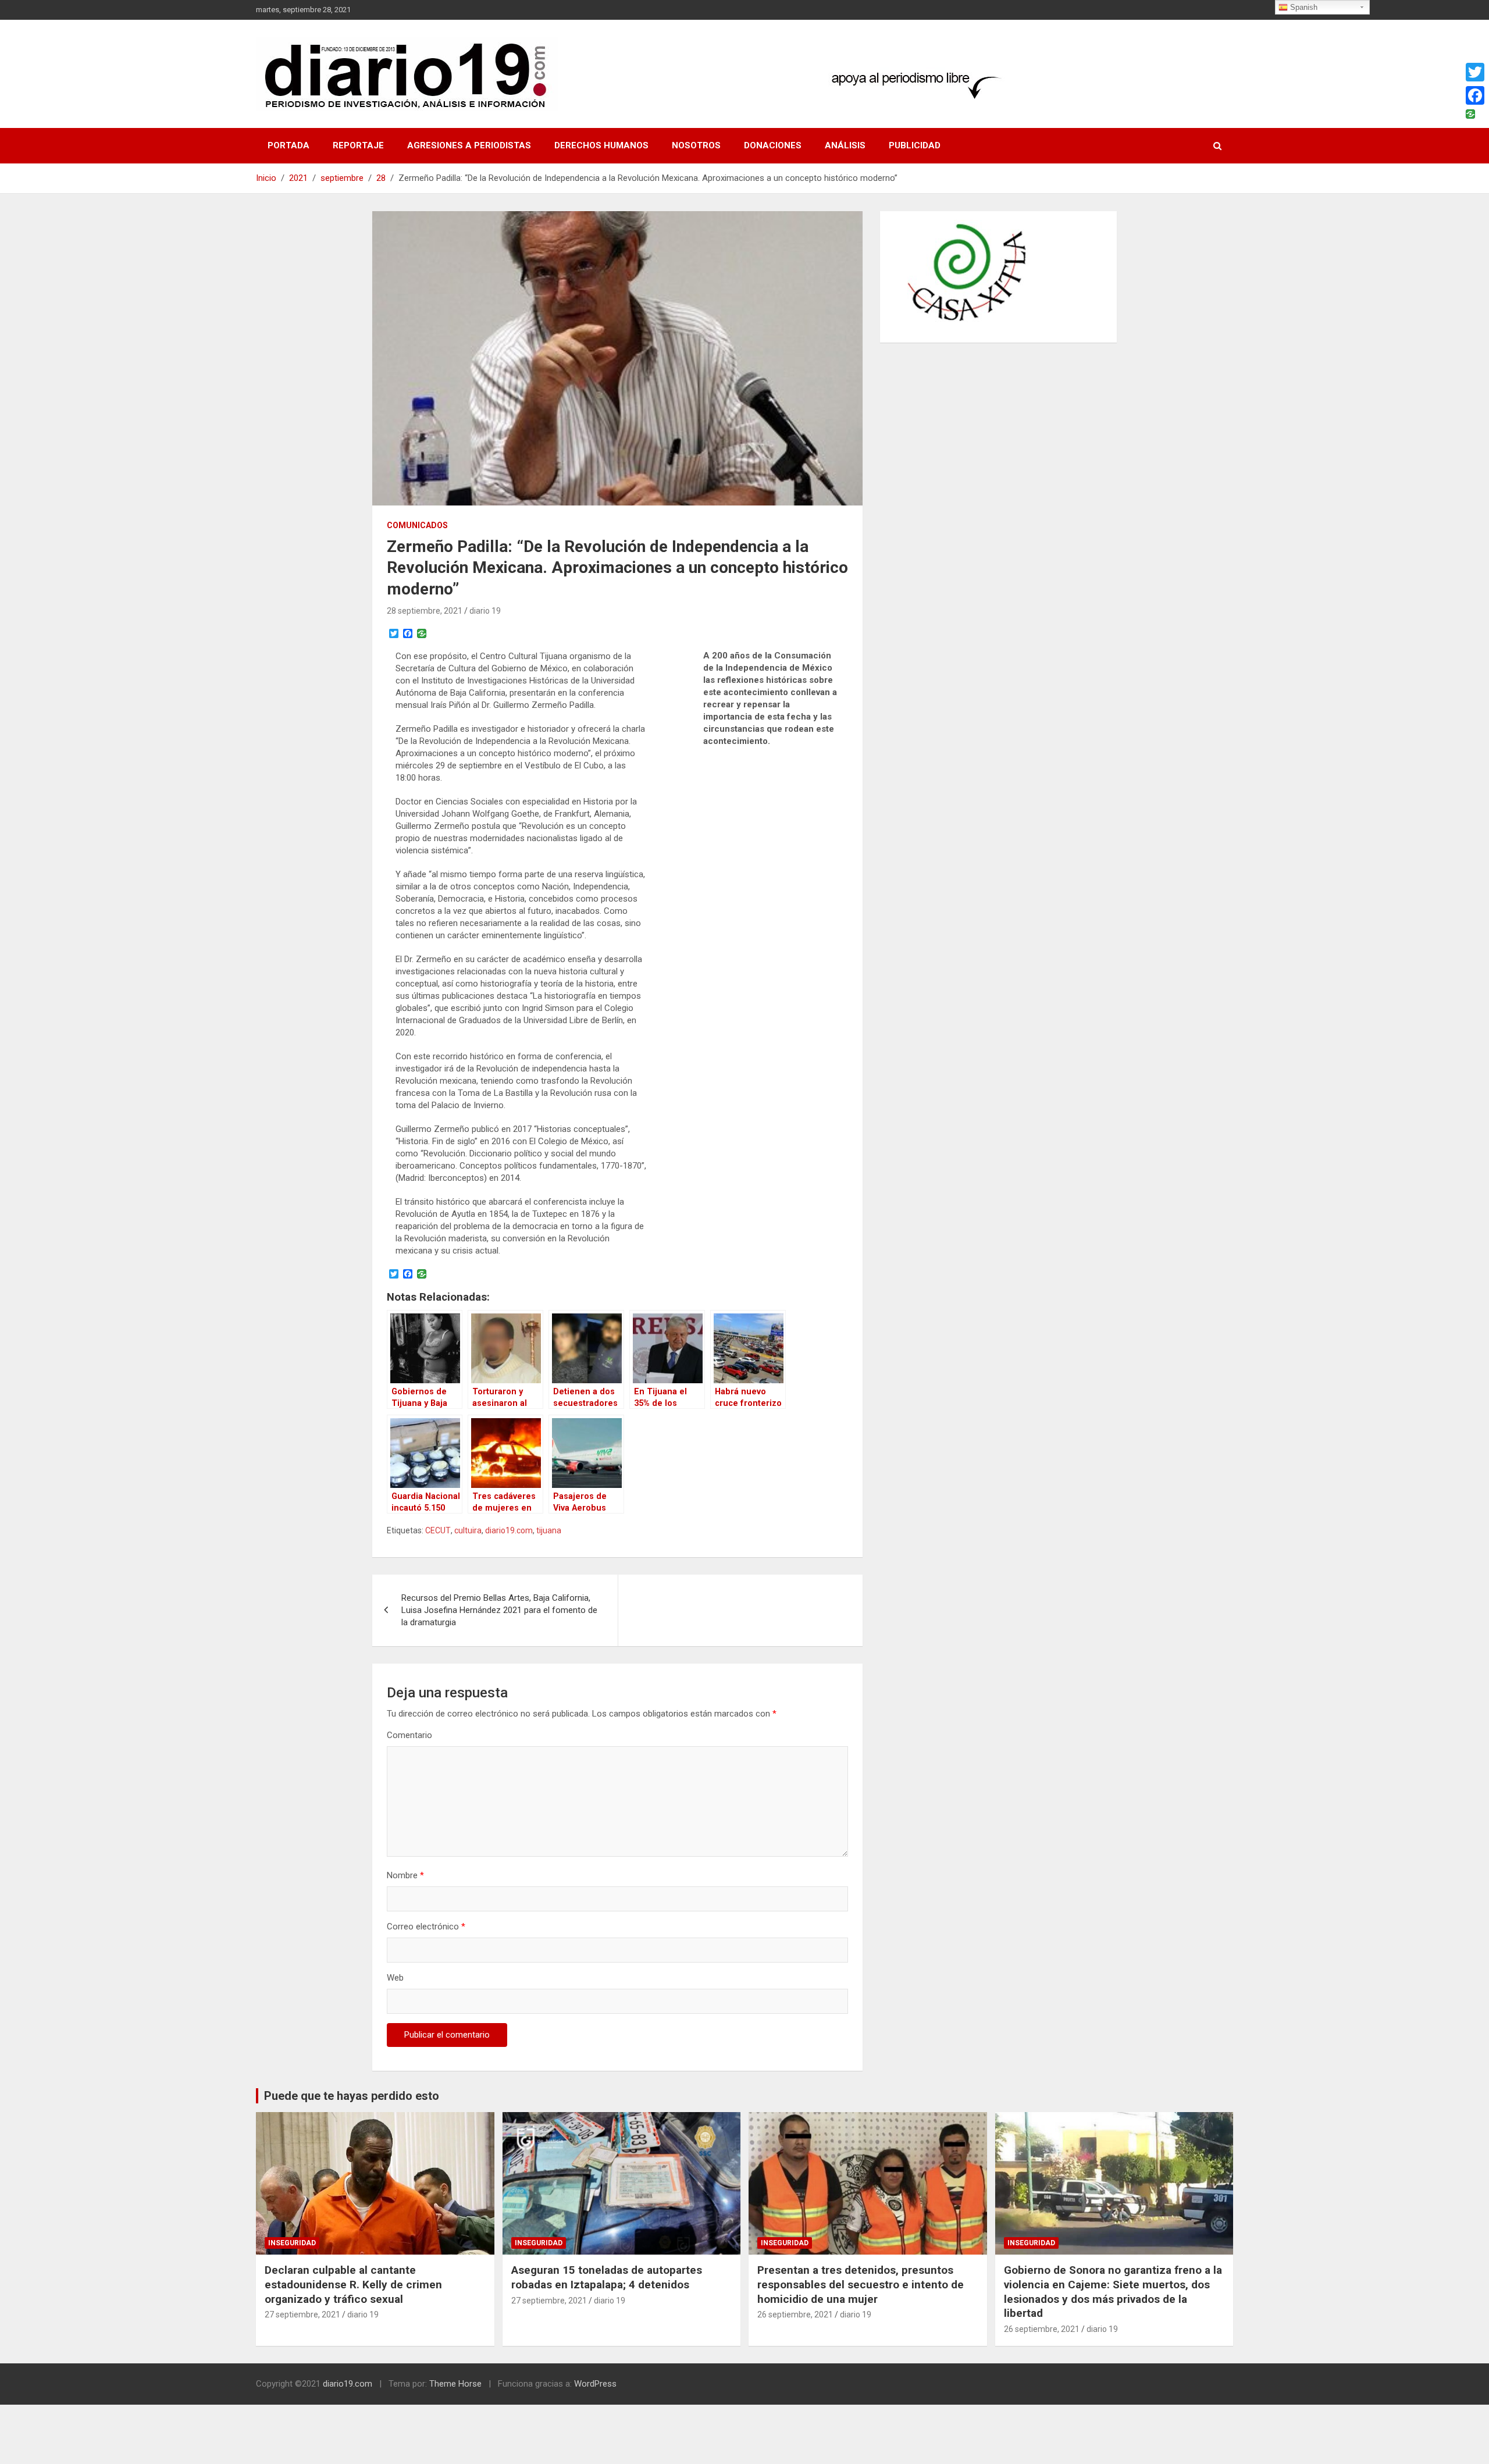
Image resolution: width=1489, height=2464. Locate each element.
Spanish (1303, 7)
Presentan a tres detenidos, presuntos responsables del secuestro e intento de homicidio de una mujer (861, 2284)
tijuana (549, 1530)
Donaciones (773, 145)
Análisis (845, 145)
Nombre (405, 1875)
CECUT (438, 1530)
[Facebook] (1475, 95)
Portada (288, 145)
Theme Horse (455, 2384)
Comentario (409, 1735)
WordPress (595, 2384)
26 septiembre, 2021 (795, 2315)
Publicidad (915, 145)
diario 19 (485, 611)
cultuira (468, 1530)
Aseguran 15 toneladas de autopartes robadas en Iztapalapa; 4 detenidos (607, 2277)
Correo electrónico (426, 1927)
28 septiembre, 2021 (425, 611)
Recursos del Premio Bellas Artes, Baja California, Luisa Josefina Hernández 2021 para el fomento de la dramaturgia (499, 1610)
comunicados (417, 525)
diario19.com (509, 1530)
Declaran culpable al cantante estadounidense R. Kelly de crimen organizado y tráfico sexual (353, 2284)
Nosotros (696, 145)
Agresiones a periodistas (469, 145)
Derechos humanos (601, 145)
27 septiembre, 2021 (302, 2315)
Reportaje (358, 145)
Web (395, 1978)
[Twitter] (1475, 72)
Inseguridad (292, 2243)
